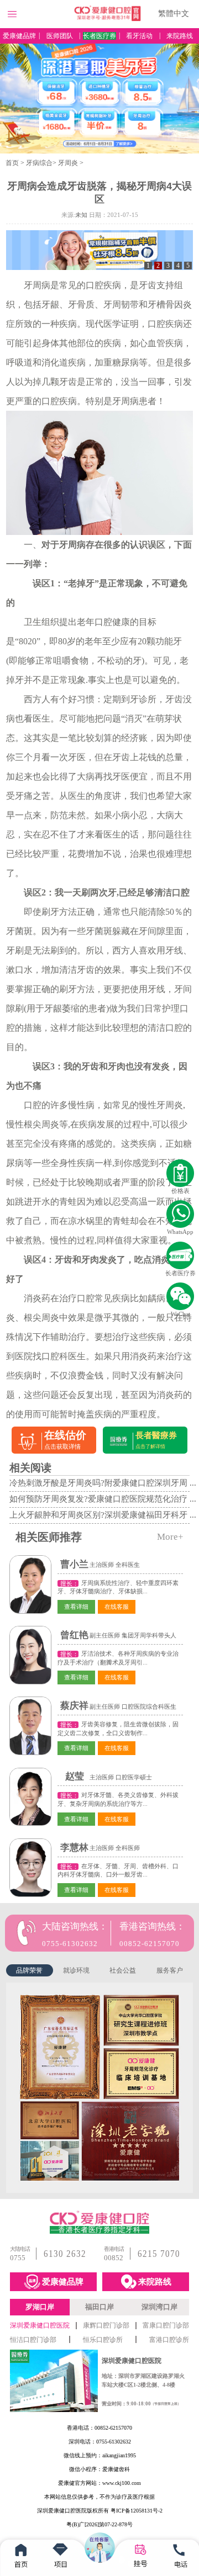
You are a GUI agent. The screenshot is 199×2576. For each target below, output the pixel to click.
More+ (170, 1537)
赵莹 (75, 1776)
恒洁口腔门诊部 (33, 2340)
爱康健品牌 (19, 36)
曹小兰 (74, 1564)
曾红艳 (74, 1635)
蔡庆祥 (74, 1706)
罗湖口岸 (40, 2307)
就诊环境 (76, 1970)
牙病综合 (39, 163)
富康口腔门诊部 (166, 2325)
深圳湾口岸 (159, 2307)
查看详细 (76, 1607)
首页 (12, 163)
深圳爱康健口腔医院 (40, 2325)
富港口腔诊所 (169, 2340)
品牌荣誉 (29, 1970)
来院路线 (180, 36)
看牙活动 (139, 36)
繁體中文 (174, 14)
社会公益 (123, 1970)
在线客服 (117, 1607)
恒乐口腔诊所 (103, 2340)
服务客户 (170, 1970)
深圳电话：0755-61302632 (100, 2442)
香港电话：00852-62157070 (99, 2428)
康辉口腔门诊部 (106, 2325)
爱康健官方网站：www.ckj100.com (99, 2483)
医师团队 (60, 36)
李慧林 (74, 1848)
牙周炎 (68, 163)
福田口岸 (99, 2307)
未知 (81, 215)
